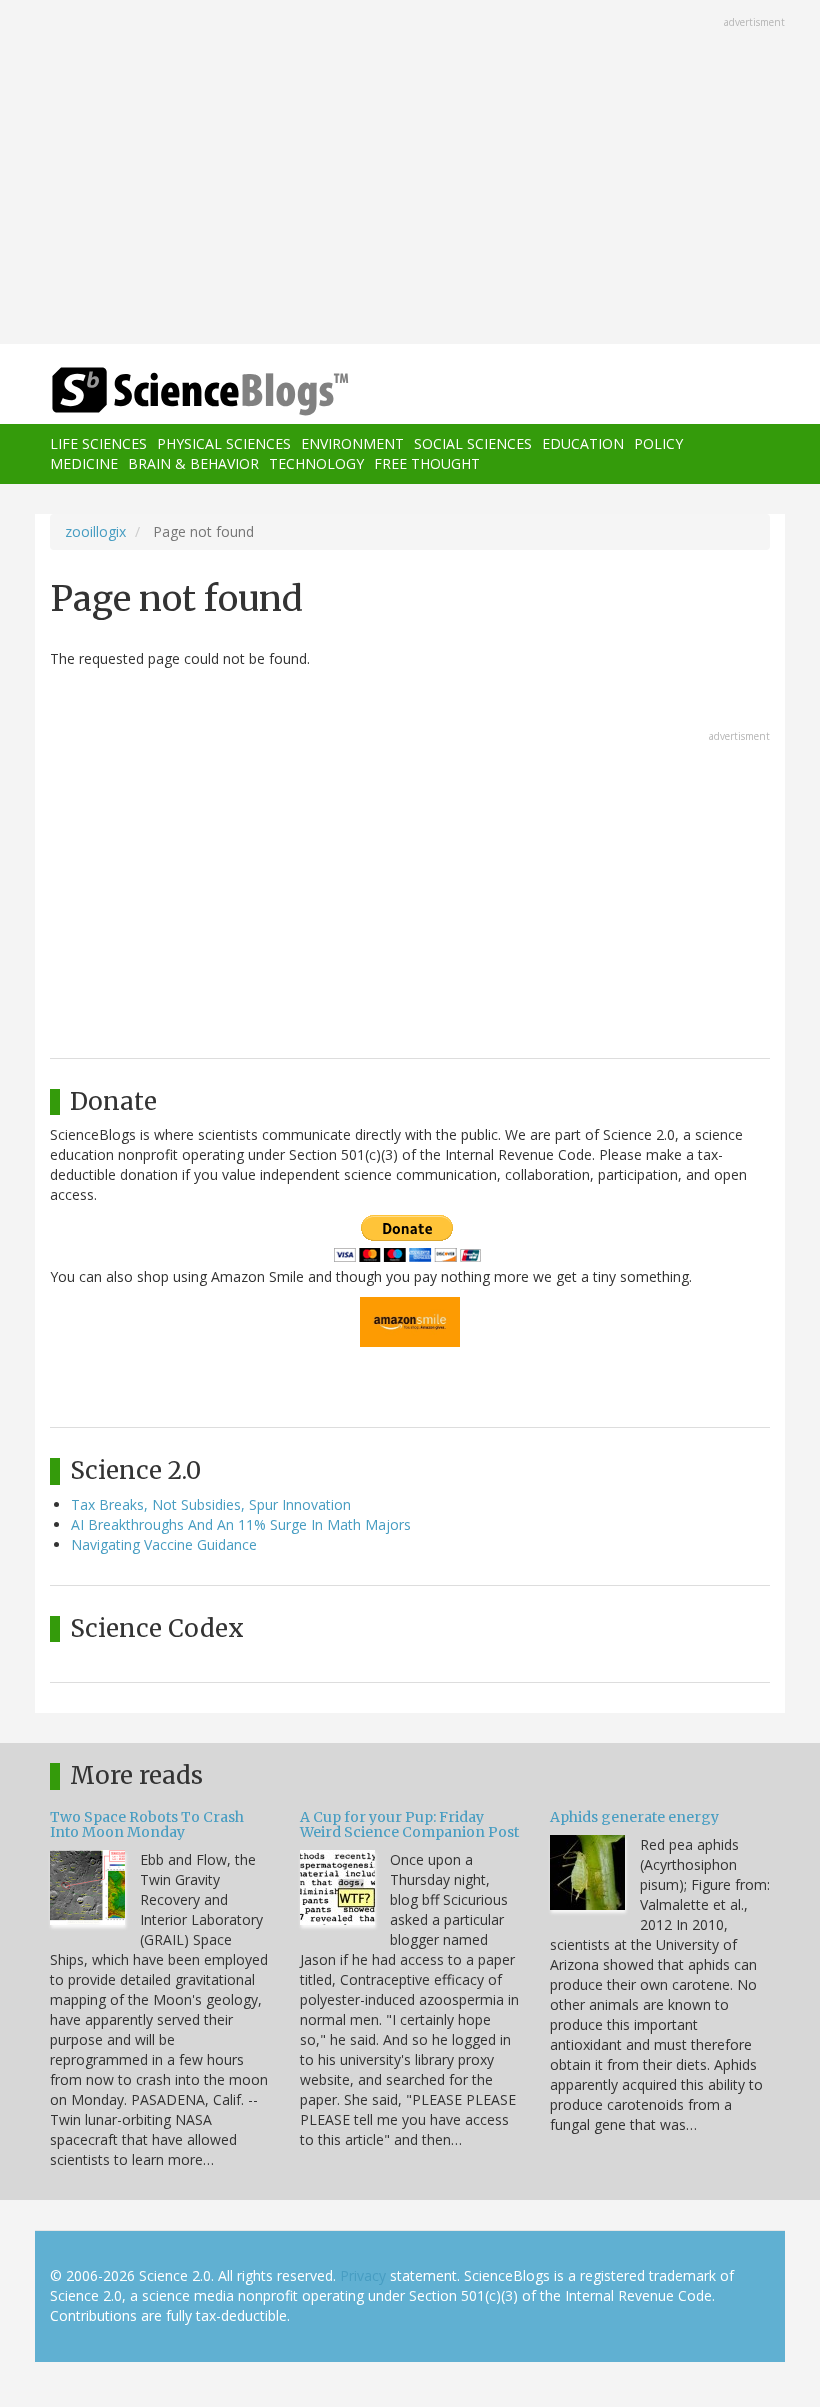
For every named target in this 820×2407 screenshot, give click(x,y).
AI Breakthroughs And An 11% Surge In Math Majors (241, 1524)
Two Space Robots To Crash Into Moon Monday (147, 1824)
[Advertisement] (410, 174)
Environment (352, 443)
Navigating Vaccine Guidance (164, 1544)
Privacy (363, 2275)
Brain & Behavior (193, 463)
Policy (658, 443)
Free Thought (427, 463)
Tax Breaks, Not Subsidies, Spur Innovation (211, 1504)
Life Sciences (98, 443)
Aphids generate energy (634, 1817)
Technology (316, 463)
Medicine (84, 463)
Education (583, 443)
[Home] (170, 391)
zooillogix (95, 531)
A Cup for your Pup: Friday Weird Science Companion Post (409, 1824)
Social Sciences (473, 443)
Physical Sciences (224, 443)
